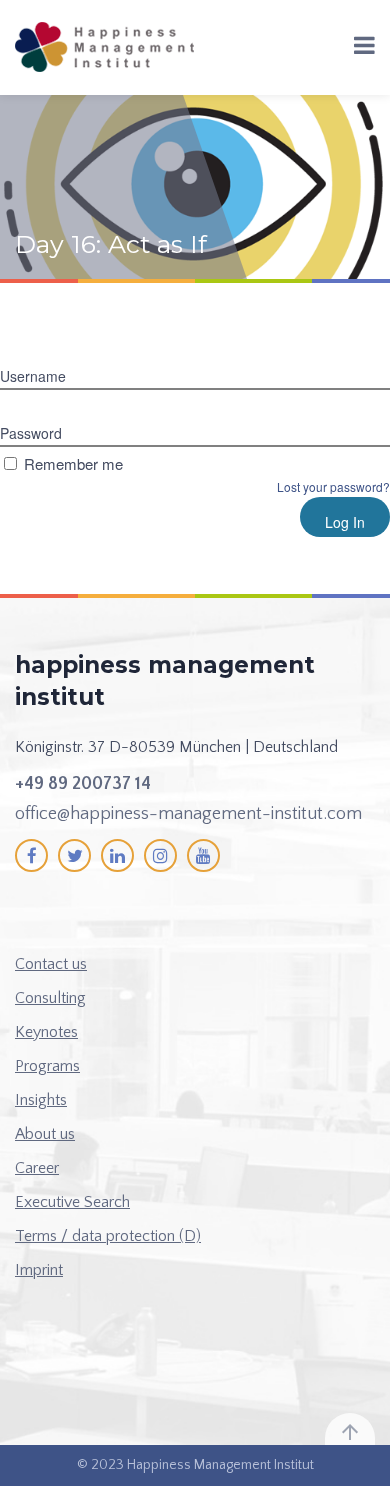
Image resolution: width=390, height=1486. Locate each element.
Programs (47, 1066)
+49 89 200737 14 (83, 784)
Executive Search (72, 1202)
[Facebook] (31, 855)
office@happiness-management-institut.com (188, 814)
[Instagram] (160, 855)
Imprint (39, 1270)
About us (45, 1134)
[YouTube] (203, 855)
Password (31, 433)
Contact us (51, 964)
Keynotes (46, 1032)
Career (37, 1168)
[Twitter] (74, 855)
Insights (41, 1100)
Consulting (50, 998)
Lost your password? (333, 486)
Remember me (73, 463)
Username (33, 376)
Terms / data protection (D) (108, 1236)
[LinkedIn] (117, 855)
